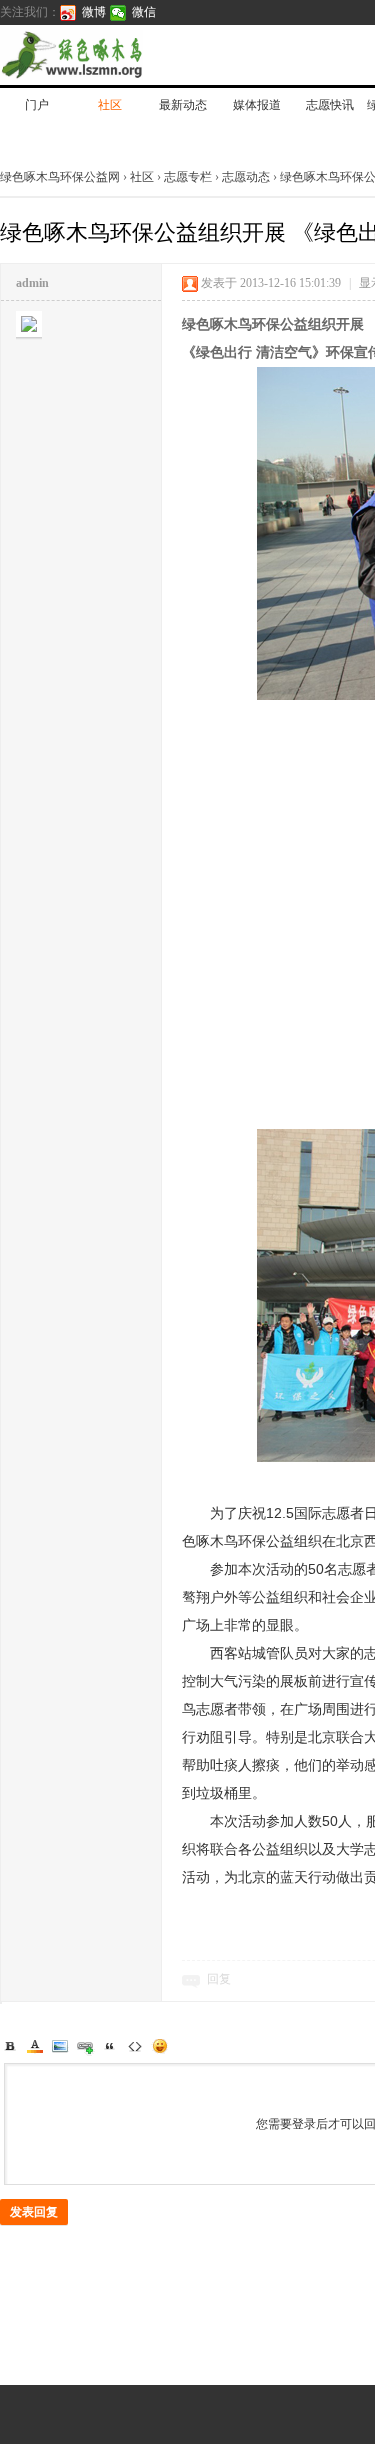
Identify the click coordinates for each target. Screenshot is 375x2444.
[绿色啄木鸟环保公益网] (140, 55)
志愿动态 (246, 177)
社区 (110, 105)
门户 (37, 105)
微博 (94, 12)
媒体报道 (257, 105)
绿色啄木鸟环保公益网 (61, 177)
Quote (110, 2046)
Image (60, 2046)
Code (135, 2046)
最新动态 (183, 105)
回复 (219, 1979)
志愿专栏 (188, 177)
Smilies (160, 2046)
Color (35, 2046)
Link (85, 2046)
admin (32, 283)
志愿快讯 (330, 105)
